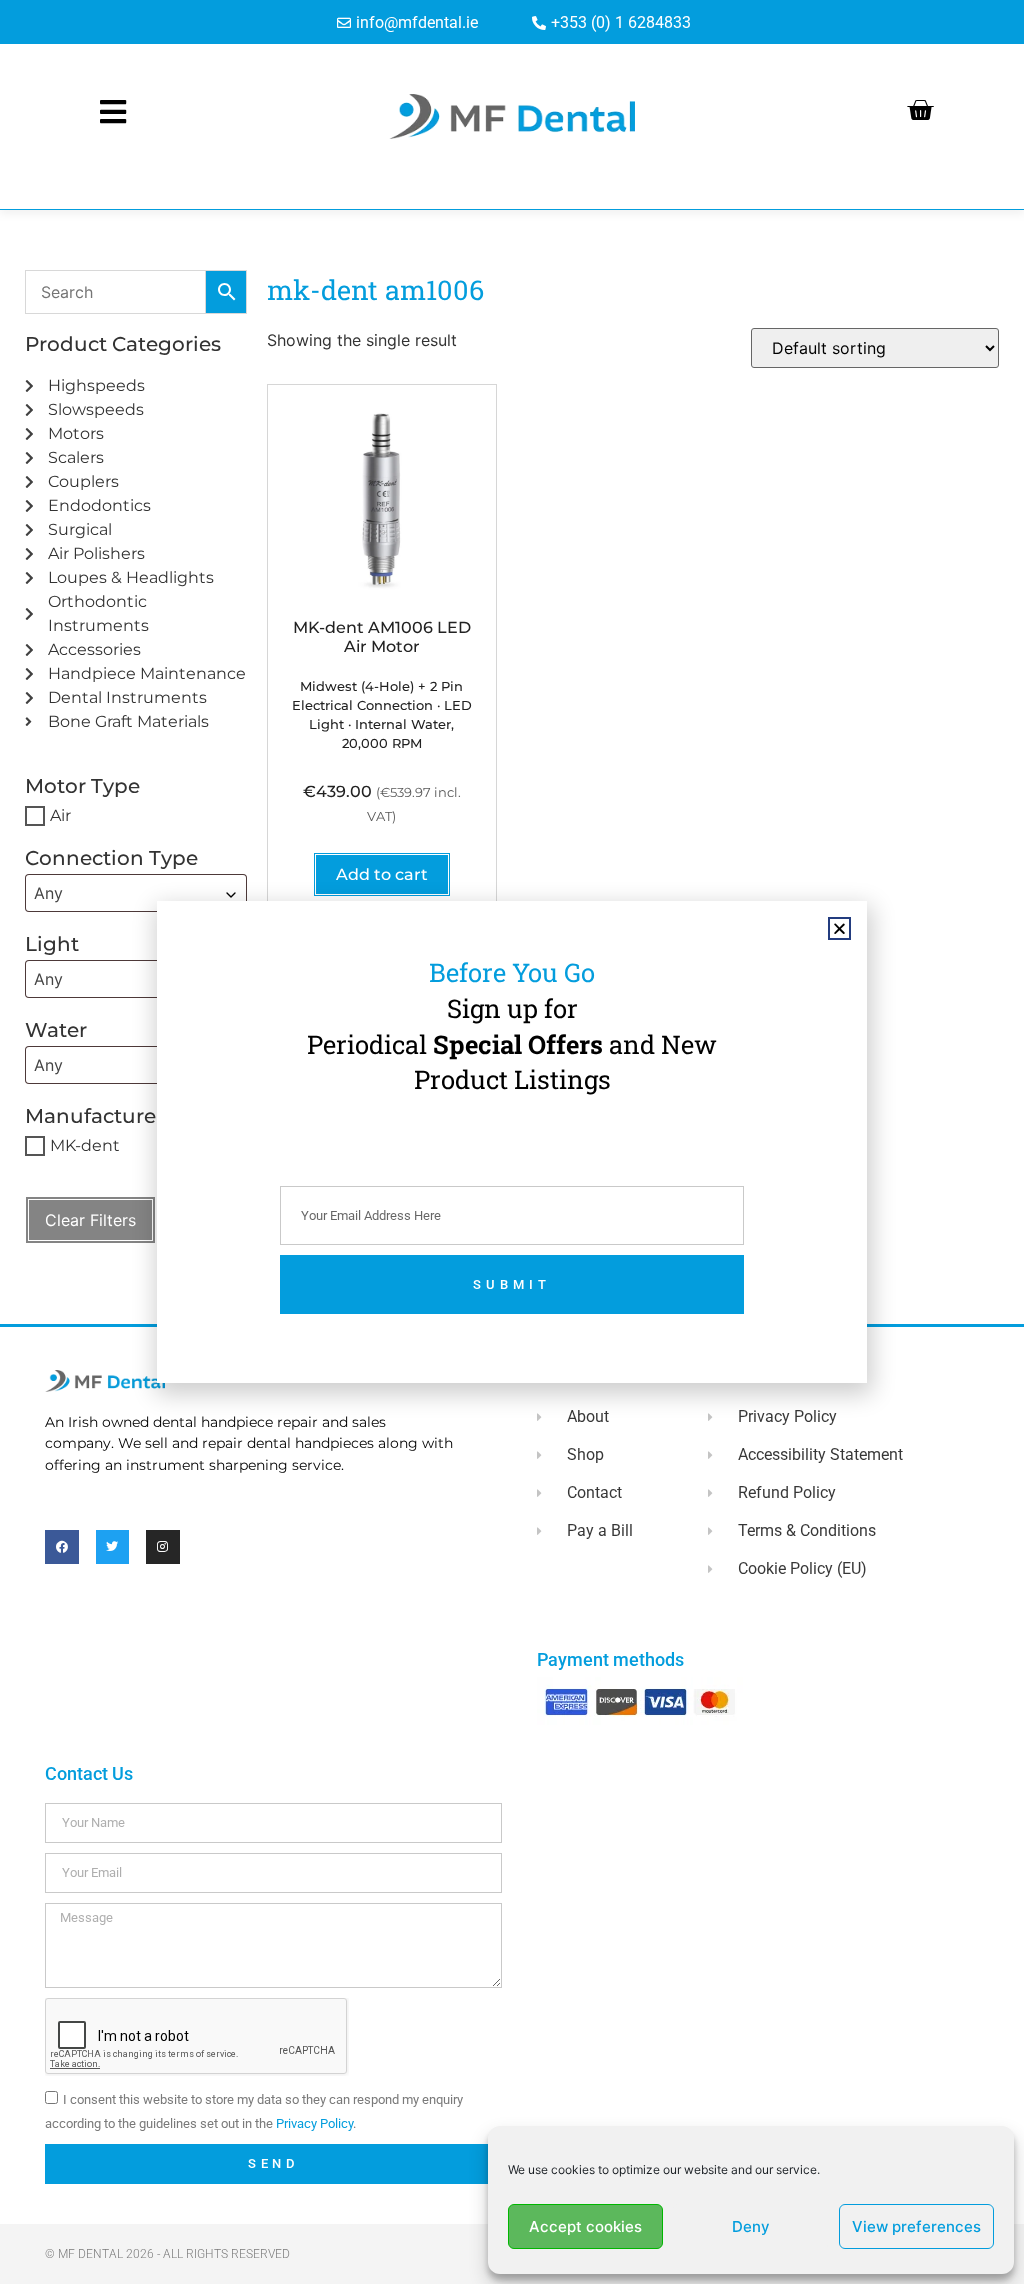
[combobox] (136, 893)
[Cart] (920, 110)
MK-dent (85, 1145)
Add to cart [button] (382, 874)
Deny (751, 2226)
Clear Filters (90, 1220)
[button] (839, 928)
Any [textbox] (48, 893)
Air (60, 815)
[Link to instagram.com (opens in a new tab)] (163, 1547)
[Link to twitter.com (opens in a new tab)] (113, 1547)
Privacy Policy (314, 2123)
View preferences (916, 2226)
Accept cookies (585, 2226)
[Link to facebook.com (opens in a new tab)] (62, 1547)
